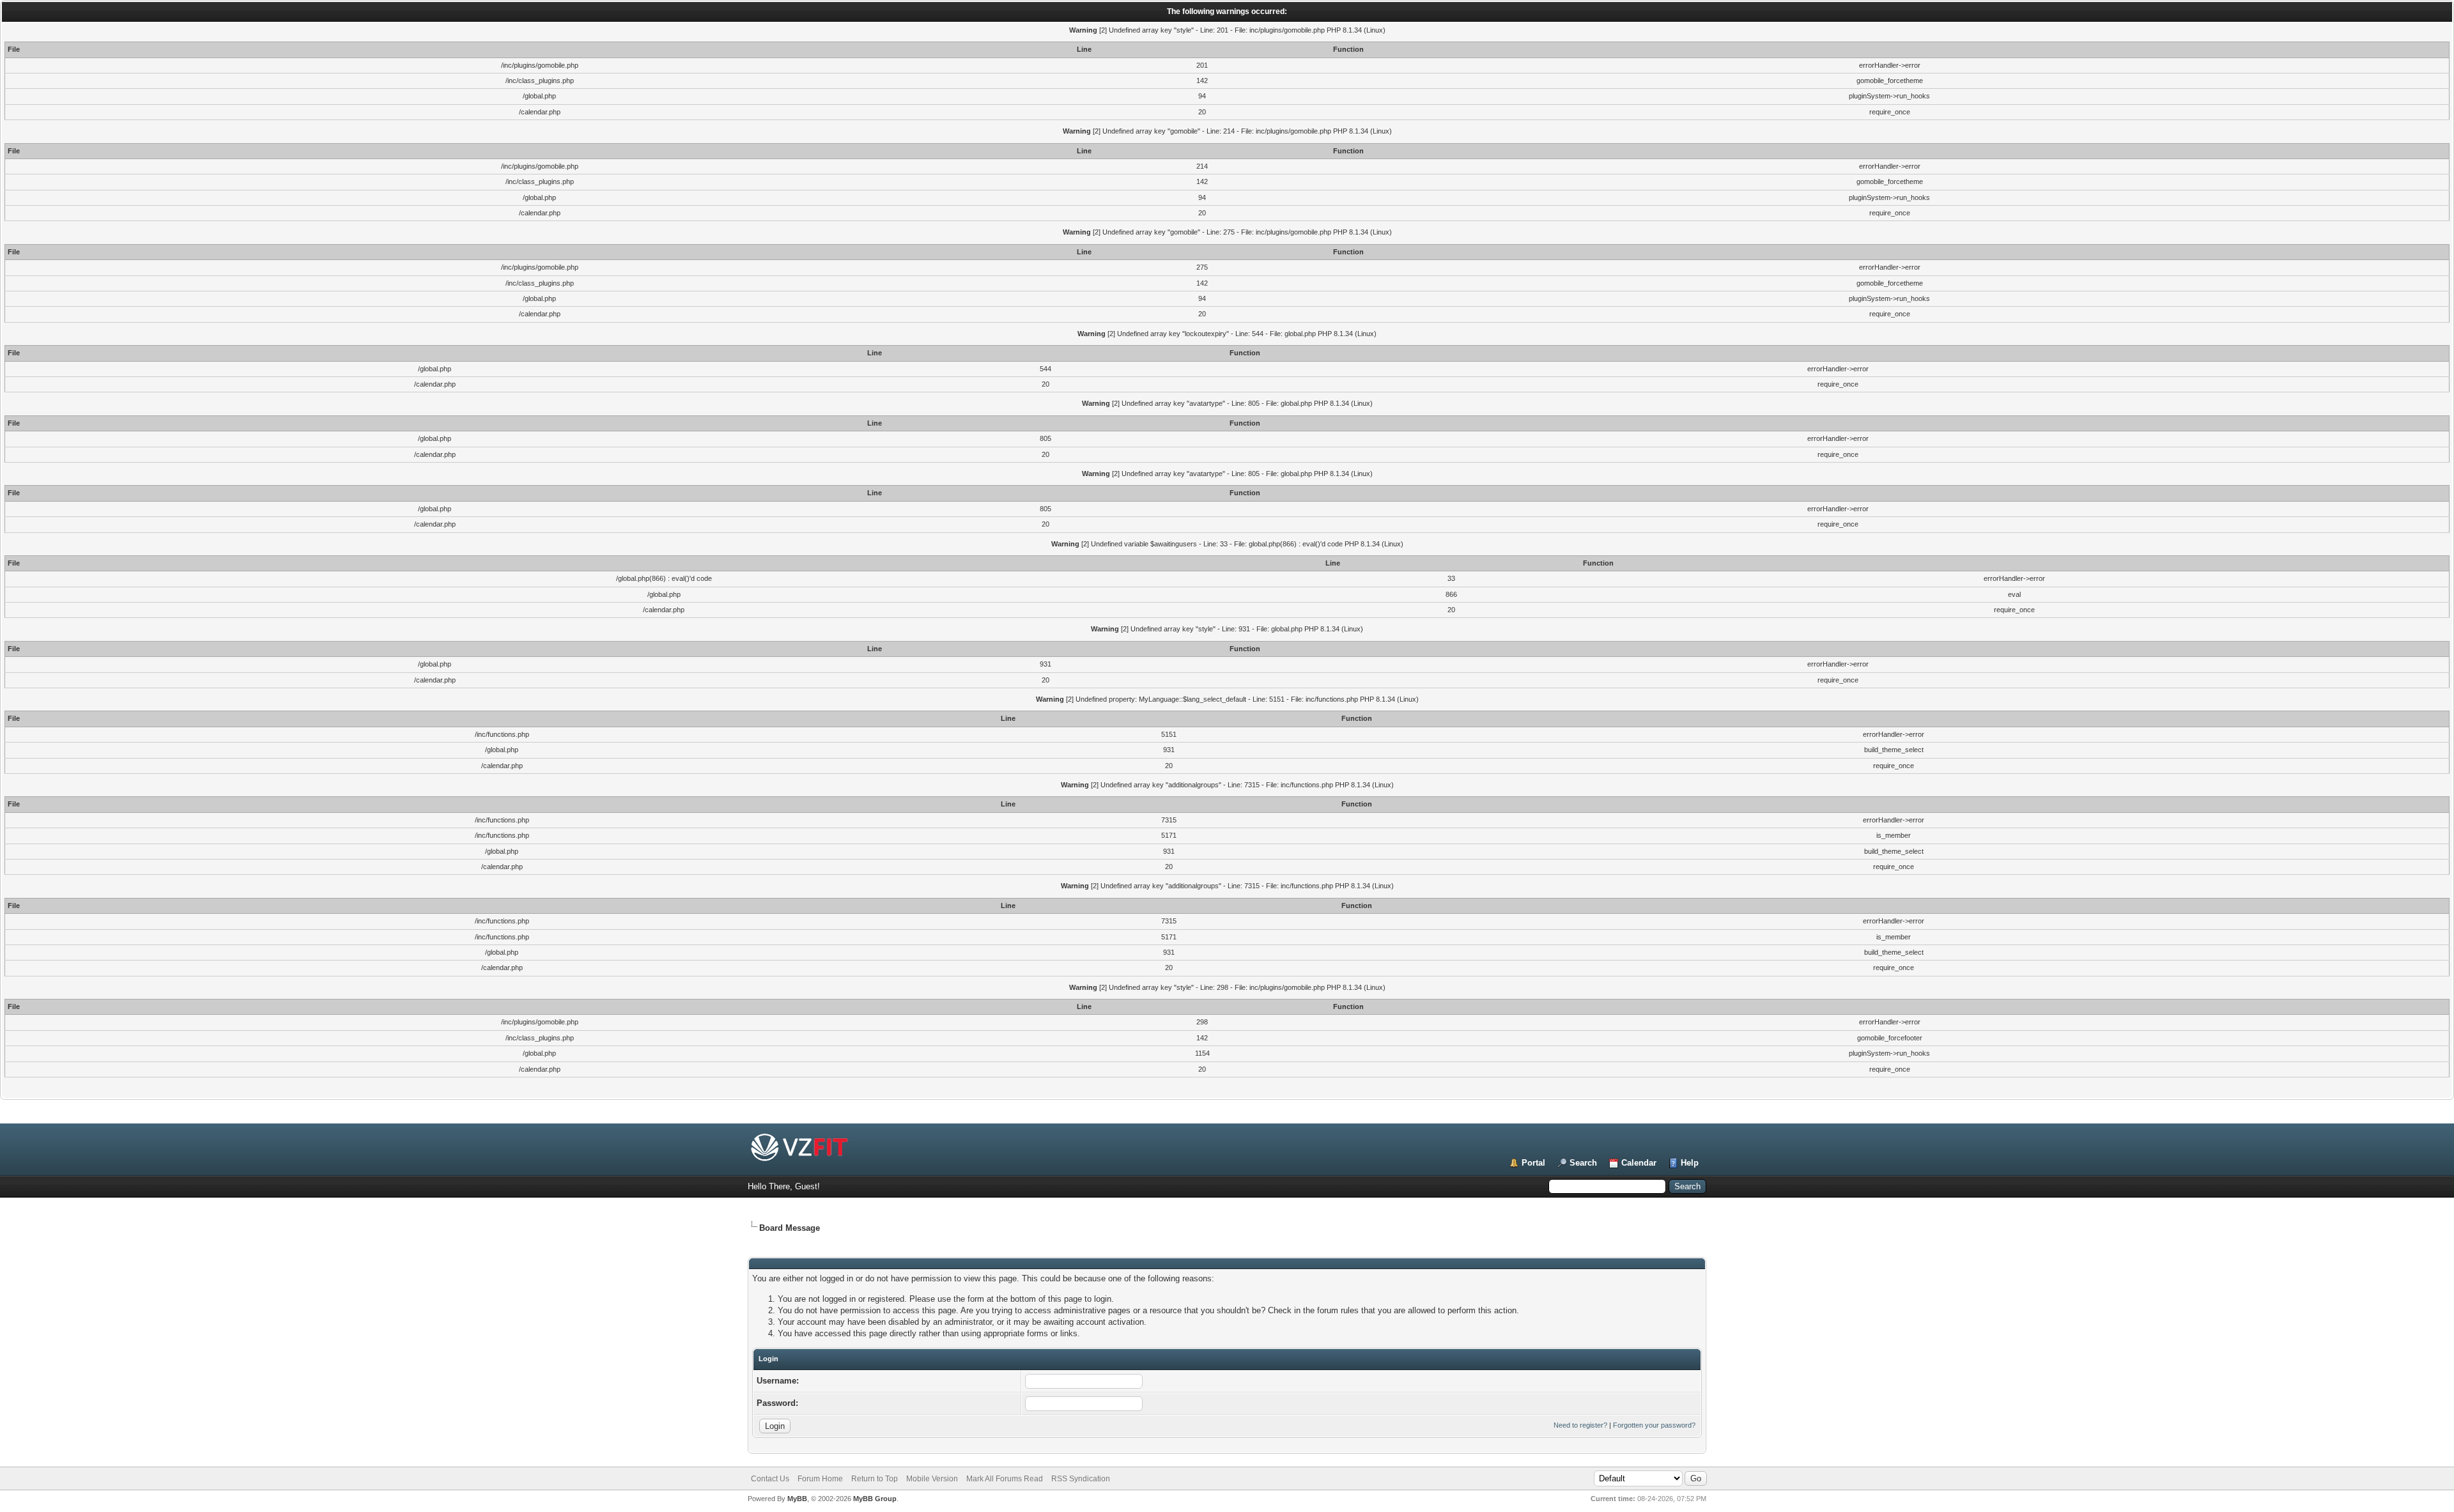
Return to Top (875, 1479)
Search (1583, 1163)
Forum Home (820, 1479)
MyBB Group (875, 1499)
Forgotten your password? (1654, 1425)
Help (1690, 1163)
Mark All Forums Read (1005, 1479)
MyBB (797, 1499)
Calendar (1639, 1163)
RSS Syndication (1081, 1479)
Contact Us (770, 1479)
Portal (1533, 1163)
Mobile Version (932, 1479)
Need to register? (1580, 1425)
